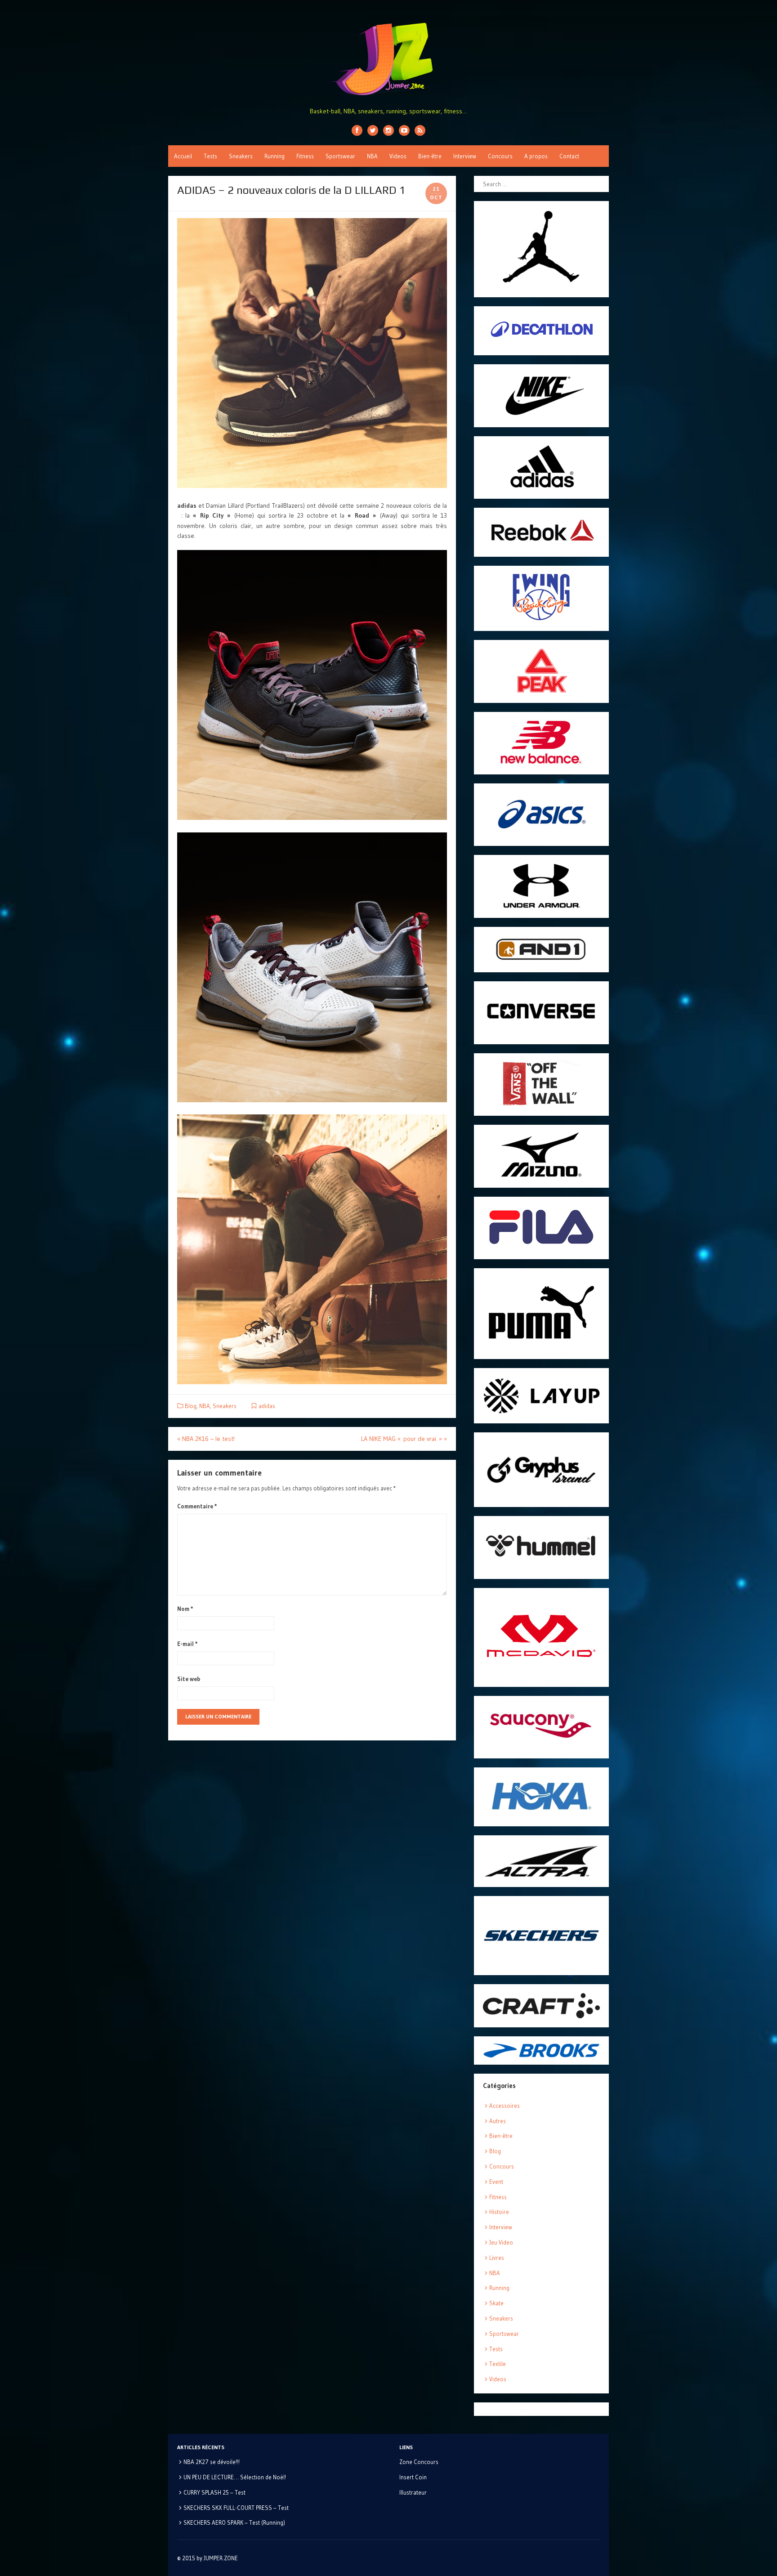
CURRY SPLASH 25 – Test (214, 2492)
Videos (398, 156)
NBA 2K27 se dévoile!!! (212, 2462)
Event (496, 2182)
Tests (210, 156)
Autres (498, 2121)
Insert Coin (413, 2477)
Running (275, 156)
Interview (465, 156)
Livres (497, 2258)
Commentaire (197, 1506)
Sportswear (340, 156)
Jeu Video (501, 2242)
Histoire (499, 2212)
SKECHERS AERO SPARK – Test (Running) (234, 2522)
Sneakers (241, 156)
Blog (191, 1406)
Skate (496, 2303)
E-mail (188, 1644)
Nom (185, 1609)
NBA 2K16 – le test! (206, 1439)
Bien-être (430, 156)
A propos (536, 156)
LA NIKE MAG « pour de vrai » (404, 1439)
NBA (372, 156)
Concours (500, 156)
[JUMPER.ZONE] (388, 59)
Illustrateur (413, 2492)
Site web (189, 1679)
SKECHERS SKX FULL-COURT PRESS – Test (236, 2508)
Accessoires (505, 2106)
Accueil (183, 156)
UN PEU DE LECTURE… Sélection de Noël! (235, 2477)
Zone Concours (419, 2462)
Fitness (305, 156)
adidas (267, 1406)
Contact (569, 156)
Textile (498, 2364)
